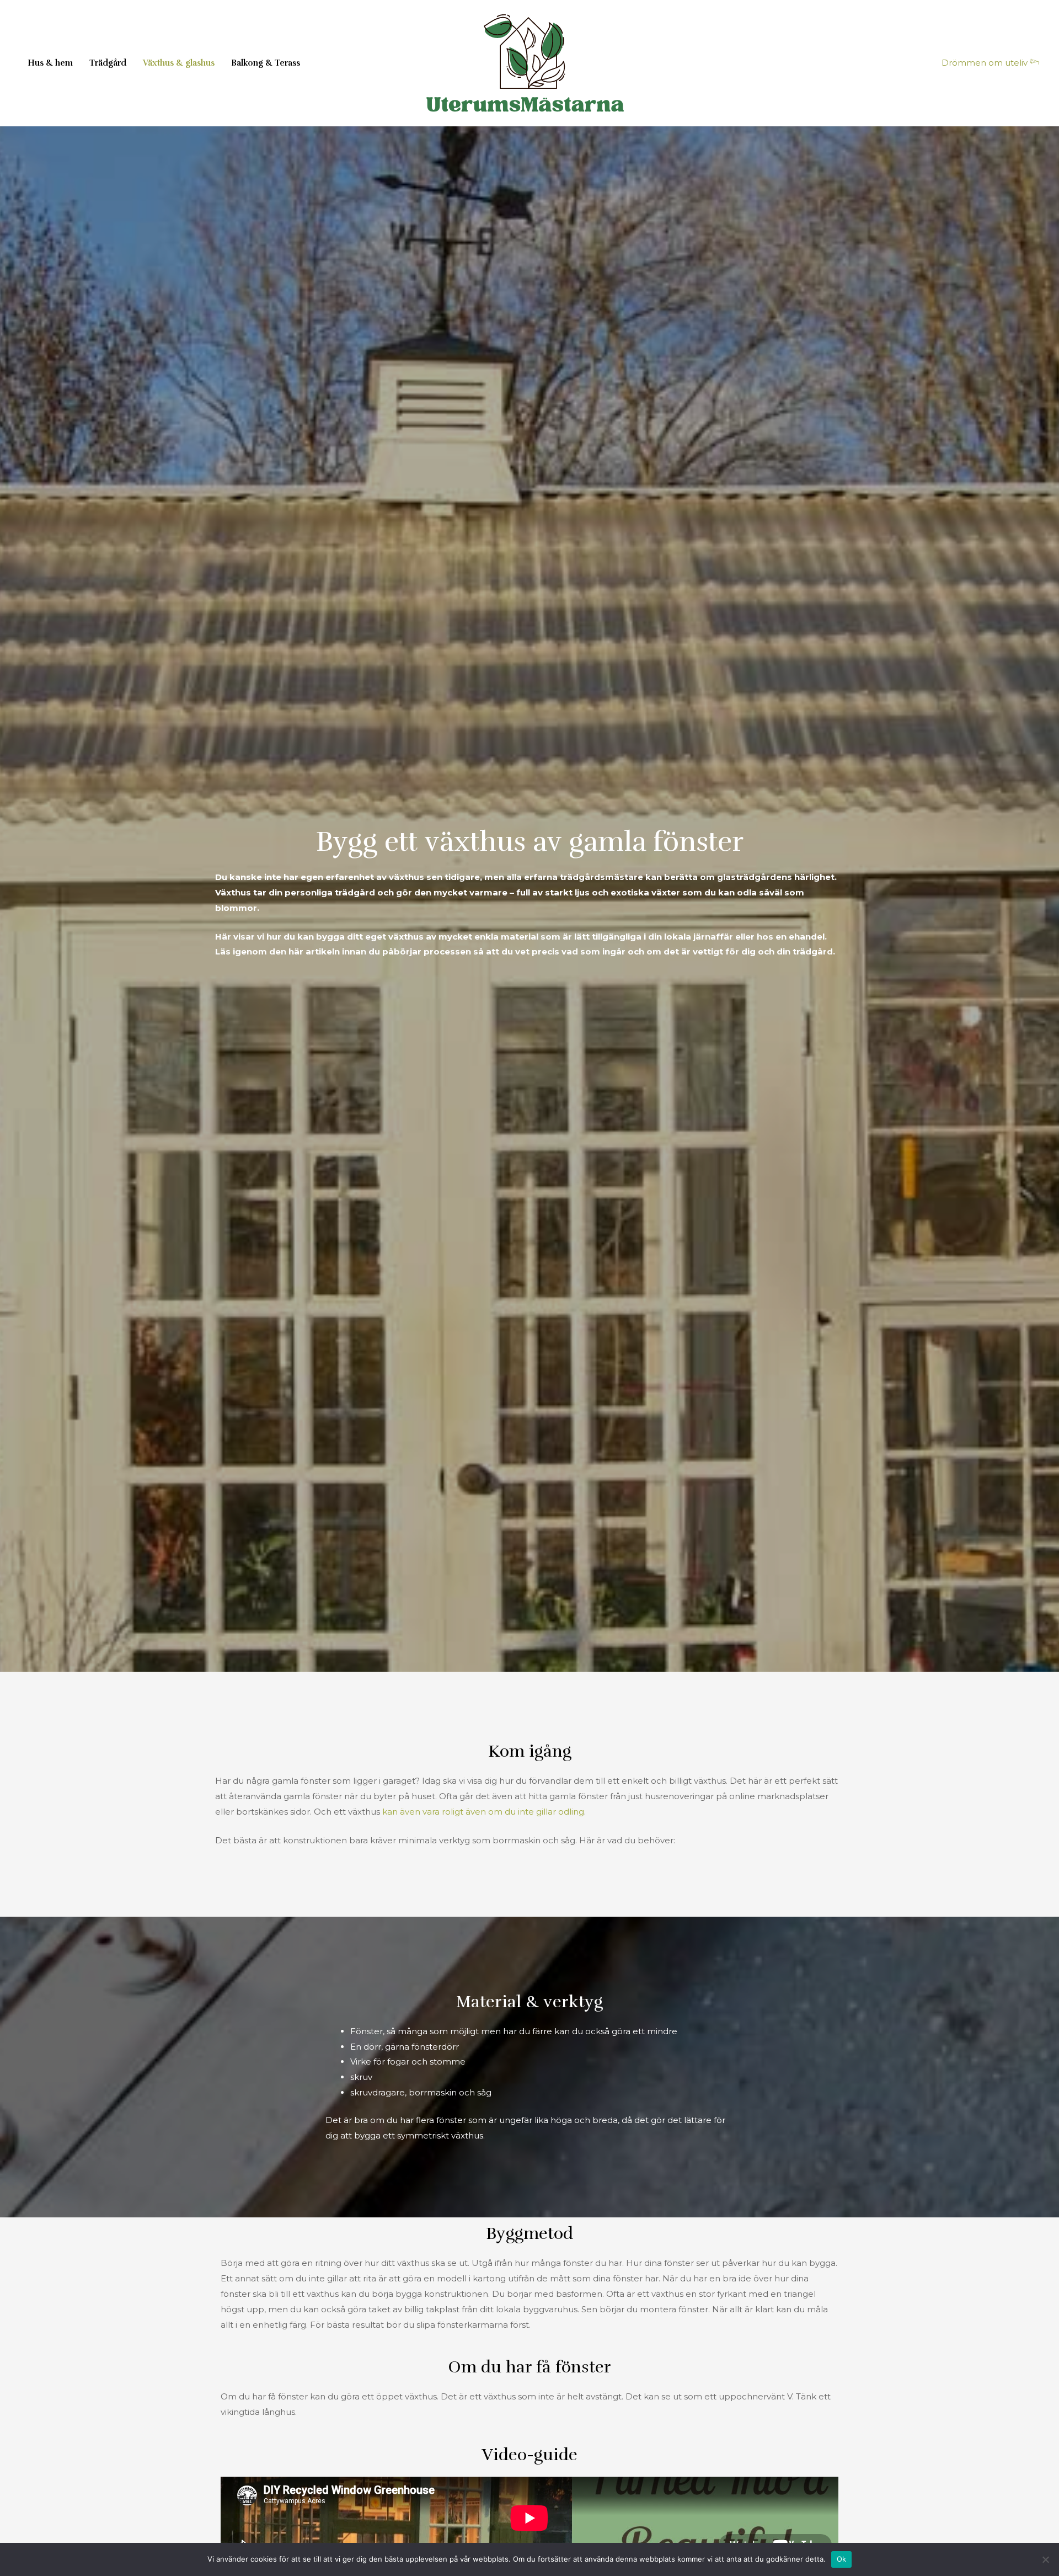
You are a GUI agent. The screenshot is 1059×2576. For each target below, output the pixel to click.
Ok (842, 2559)
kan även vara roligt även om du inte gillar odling (483, 1812)
